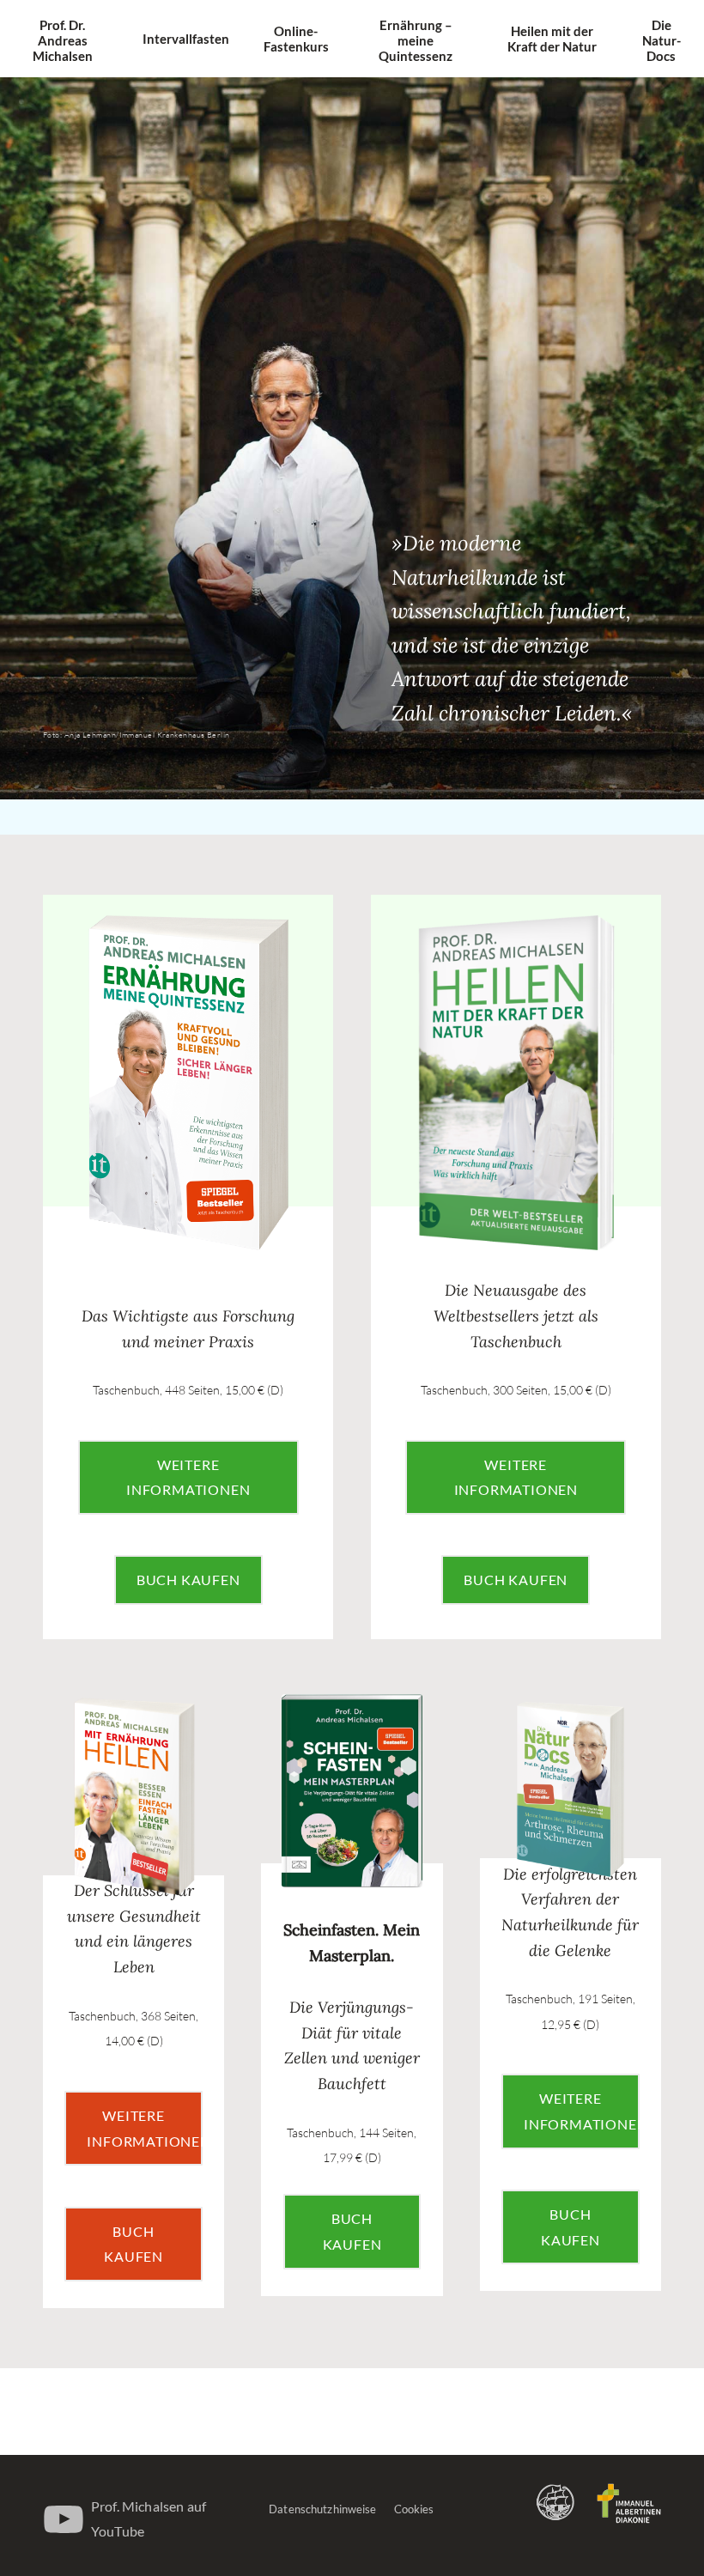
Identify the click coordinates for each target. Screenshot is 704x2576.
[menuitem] (63, 40)
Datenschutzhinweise (322, 2509)
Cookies (414, 2509)
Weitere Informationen (188, 1477)
